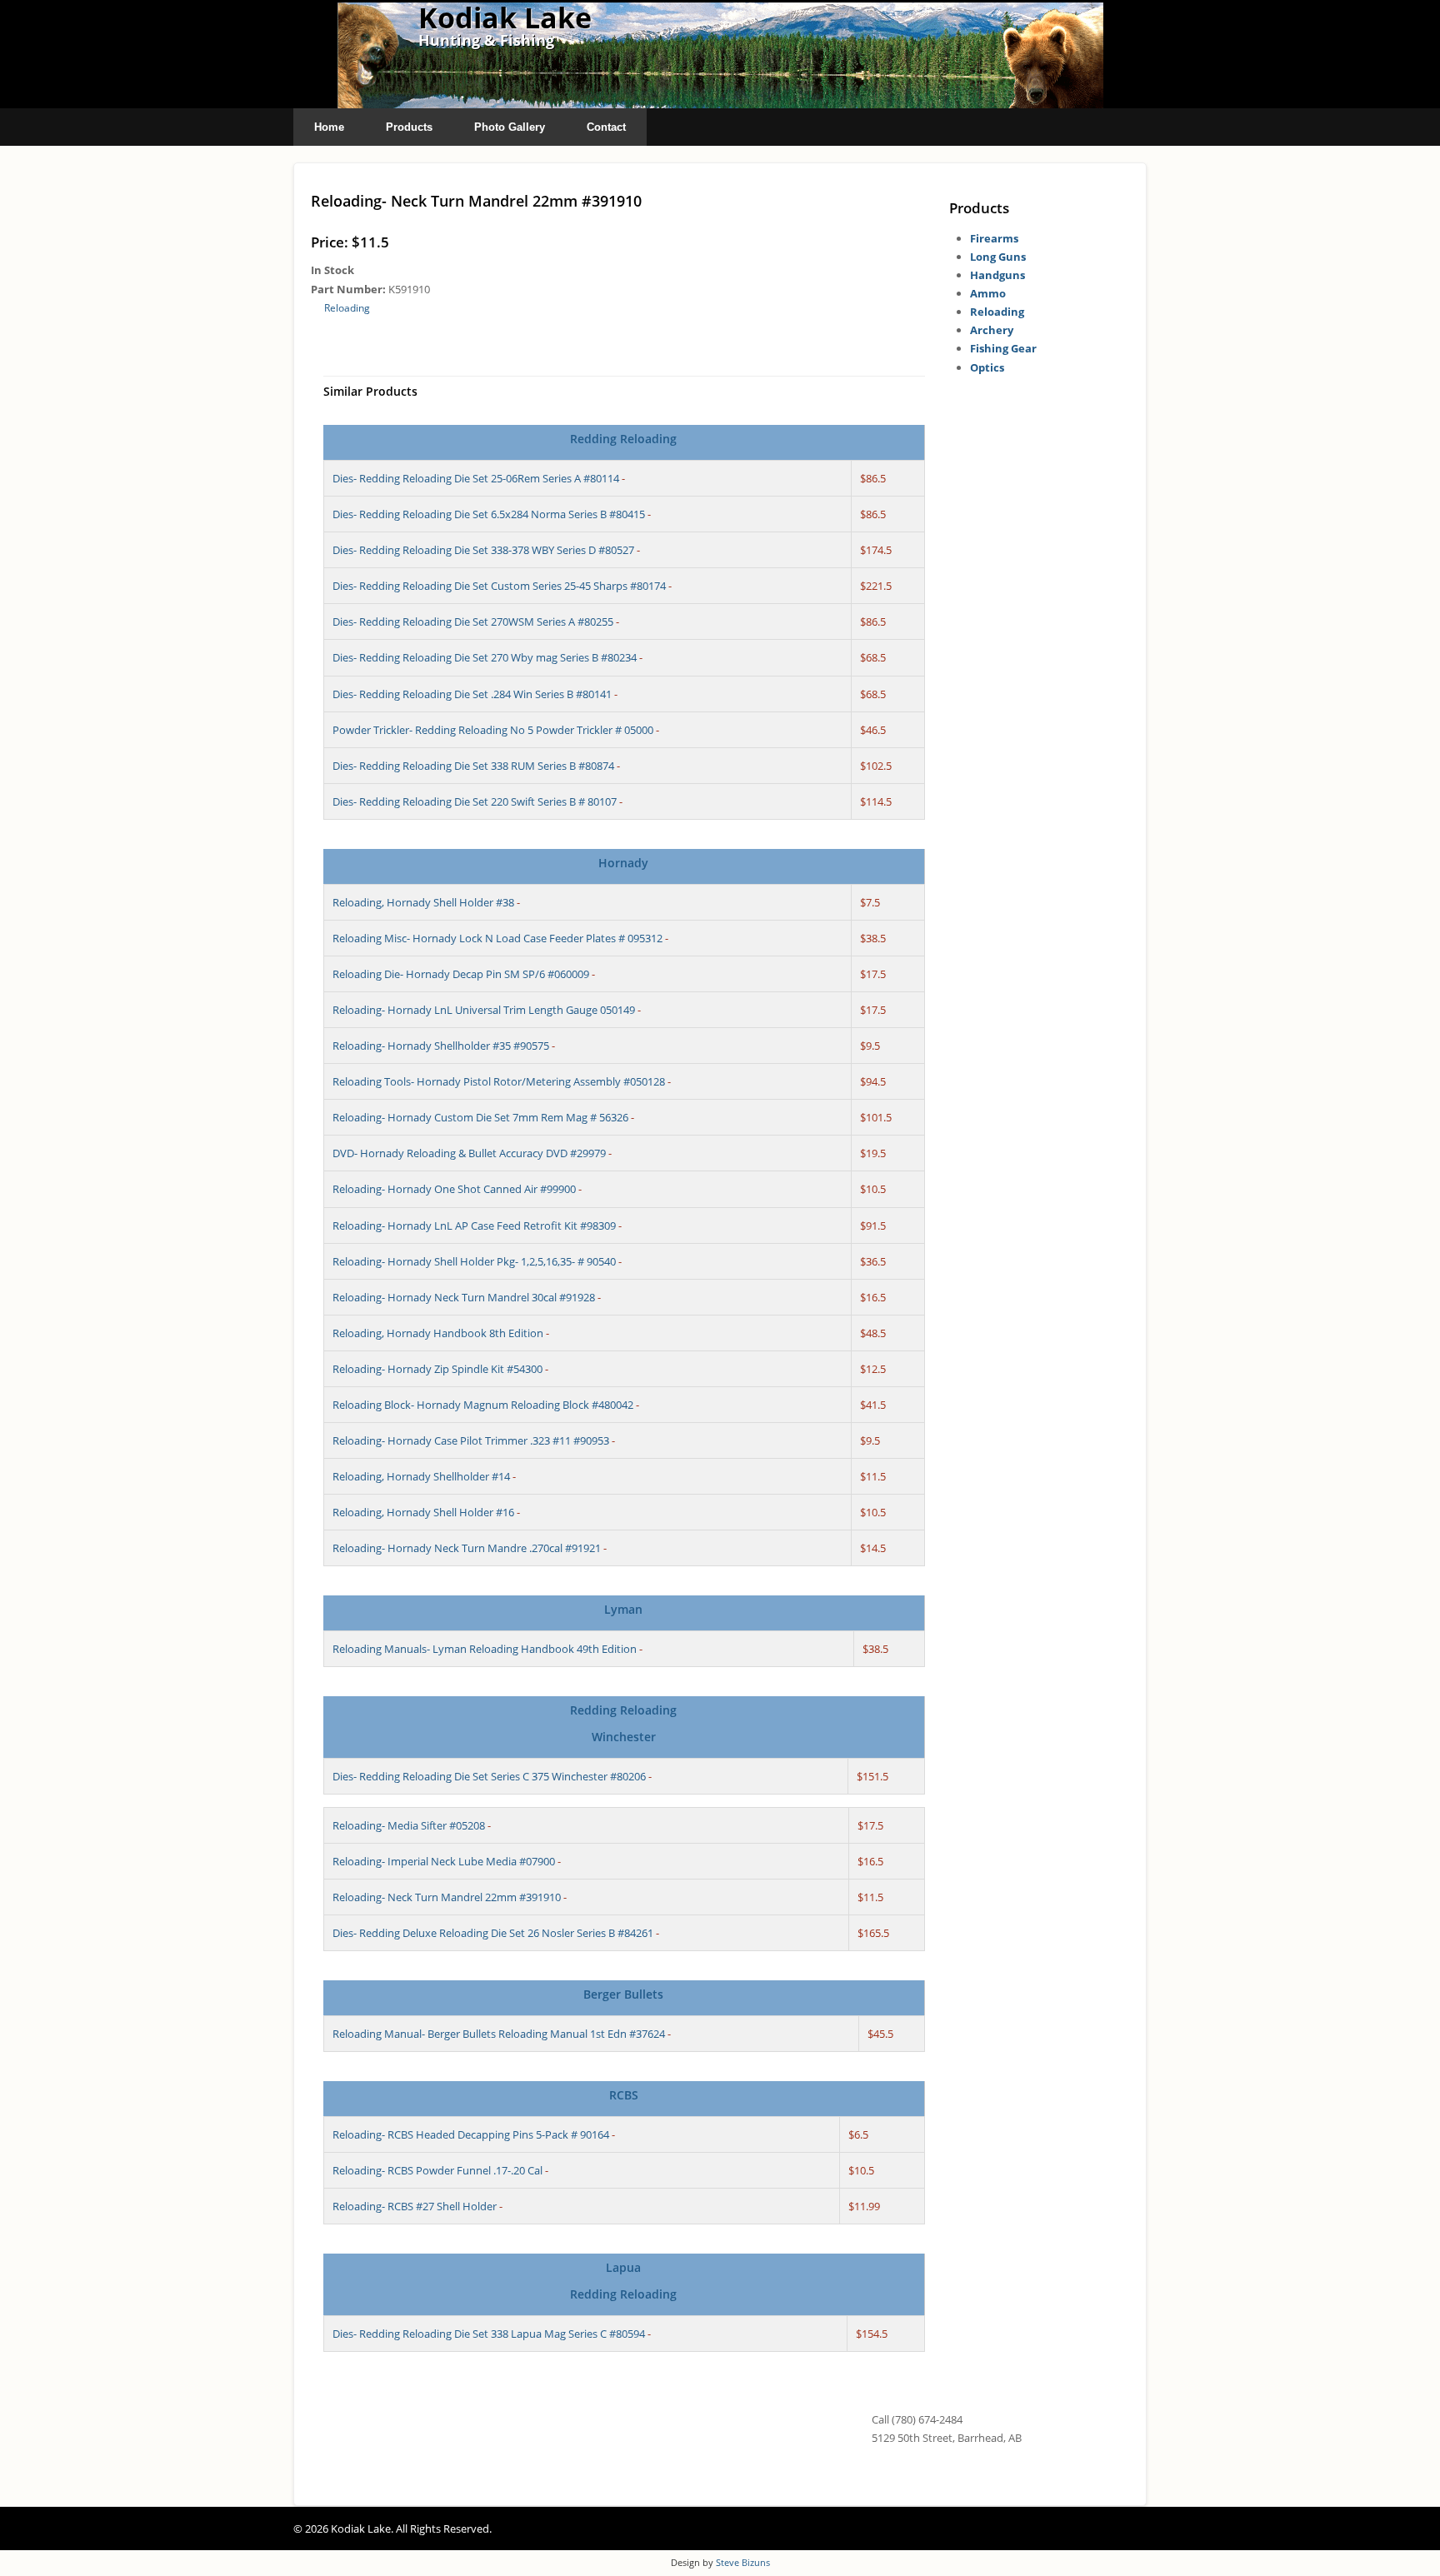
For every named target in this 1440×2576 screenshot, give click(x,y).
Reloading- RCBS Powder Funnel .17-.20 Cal (437, 2170)
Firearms (994, 238)
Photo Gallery (510, 127)
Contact (606, 127)
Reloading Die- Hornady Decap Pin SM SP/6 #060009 (461, 974)
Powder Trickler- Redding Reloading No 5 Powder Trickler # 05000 (493, 730)
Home (329, 127)
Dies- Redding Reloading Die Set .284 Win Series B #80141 (472, 694)
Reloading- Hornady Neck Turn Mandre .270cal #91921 (467, 1548)
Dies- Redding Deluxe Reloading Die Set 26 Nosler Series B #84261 (493, 1933)
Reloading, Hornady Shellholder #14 (421, 1476)
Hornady (623, 863)
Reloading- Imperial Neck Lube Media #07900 (444, 1861)
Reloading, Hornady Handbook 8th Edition (438, 1333)
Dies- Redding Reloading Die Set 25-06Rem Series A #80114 (476, 478)
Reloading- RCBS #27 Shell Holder (415, 2206)
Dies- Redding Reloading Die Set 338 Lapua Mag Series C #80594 (489, 2334)
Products (409, 127)
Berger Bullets (623, 1994)
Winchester (624, 1737)
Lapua (623, 2267)
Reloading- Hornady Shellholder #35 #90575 (441, 1046)
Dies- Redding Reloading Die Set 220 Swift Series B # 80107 (475, 801)
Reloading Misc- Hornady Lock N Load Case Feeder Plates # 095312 (497, 938)
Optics (987, 367)
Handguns (997, 275)
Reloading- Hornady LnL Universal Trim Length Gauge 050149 (484, 1010)
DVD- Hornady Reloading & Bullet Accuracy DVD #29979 (469, 1153)
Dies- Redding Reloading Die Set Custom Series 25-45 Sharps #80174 (499, 586)
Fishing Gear (1003, 348)
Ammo (988, 293)
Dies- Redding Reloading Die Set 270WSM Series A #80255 (473, 622)
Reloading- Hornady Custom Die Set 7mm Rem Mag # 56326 (480, 1117)
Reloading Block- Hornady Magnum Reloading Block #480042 (483, 1405)
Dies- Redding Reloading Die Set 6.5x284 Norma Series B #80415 (489, 514)
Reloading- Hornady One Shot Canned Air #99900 (454, 1189)
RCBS (624, 2095)
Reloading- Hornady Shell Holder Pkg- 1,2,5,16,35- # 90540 (474, 1261)
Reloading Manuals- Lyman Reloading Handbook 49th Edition (485, 1649)
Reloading (347, 308)
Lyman (623, 1609)
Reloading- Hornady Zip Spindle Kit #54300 (437, 1369)
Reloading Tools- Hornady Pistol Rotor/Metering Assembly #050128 (499, 1081)
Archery (992, 330)
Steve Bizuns (743, 2562)
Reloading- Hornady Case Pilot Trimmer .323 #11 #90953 (471, 1440)
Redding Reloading (623, 439)
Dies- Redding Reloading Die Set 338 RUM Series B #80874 (473, 766)
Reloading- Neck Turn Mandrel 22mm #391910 (447, 1897)
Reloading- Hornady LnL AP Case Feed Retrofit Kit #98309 (474, 1226)
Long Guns (998, 257)
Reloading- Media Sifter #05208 (409, 1825)
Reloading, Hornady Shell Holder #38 (423, 902)
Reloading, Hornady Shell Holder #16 (423, 1512)
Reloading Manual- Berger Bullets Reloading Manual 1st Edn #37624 (499, 2034)
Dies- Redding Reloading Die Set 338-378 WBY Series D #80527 (483, 550)
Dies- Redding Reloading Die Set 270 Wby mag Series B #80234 (485, 657)
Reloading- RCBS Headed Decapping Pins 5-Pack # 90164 (471, 2134)
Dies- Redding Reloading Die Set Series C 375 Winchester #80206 (489, 1776)
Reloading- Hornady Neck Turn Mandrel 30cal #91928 (464, 1297)
